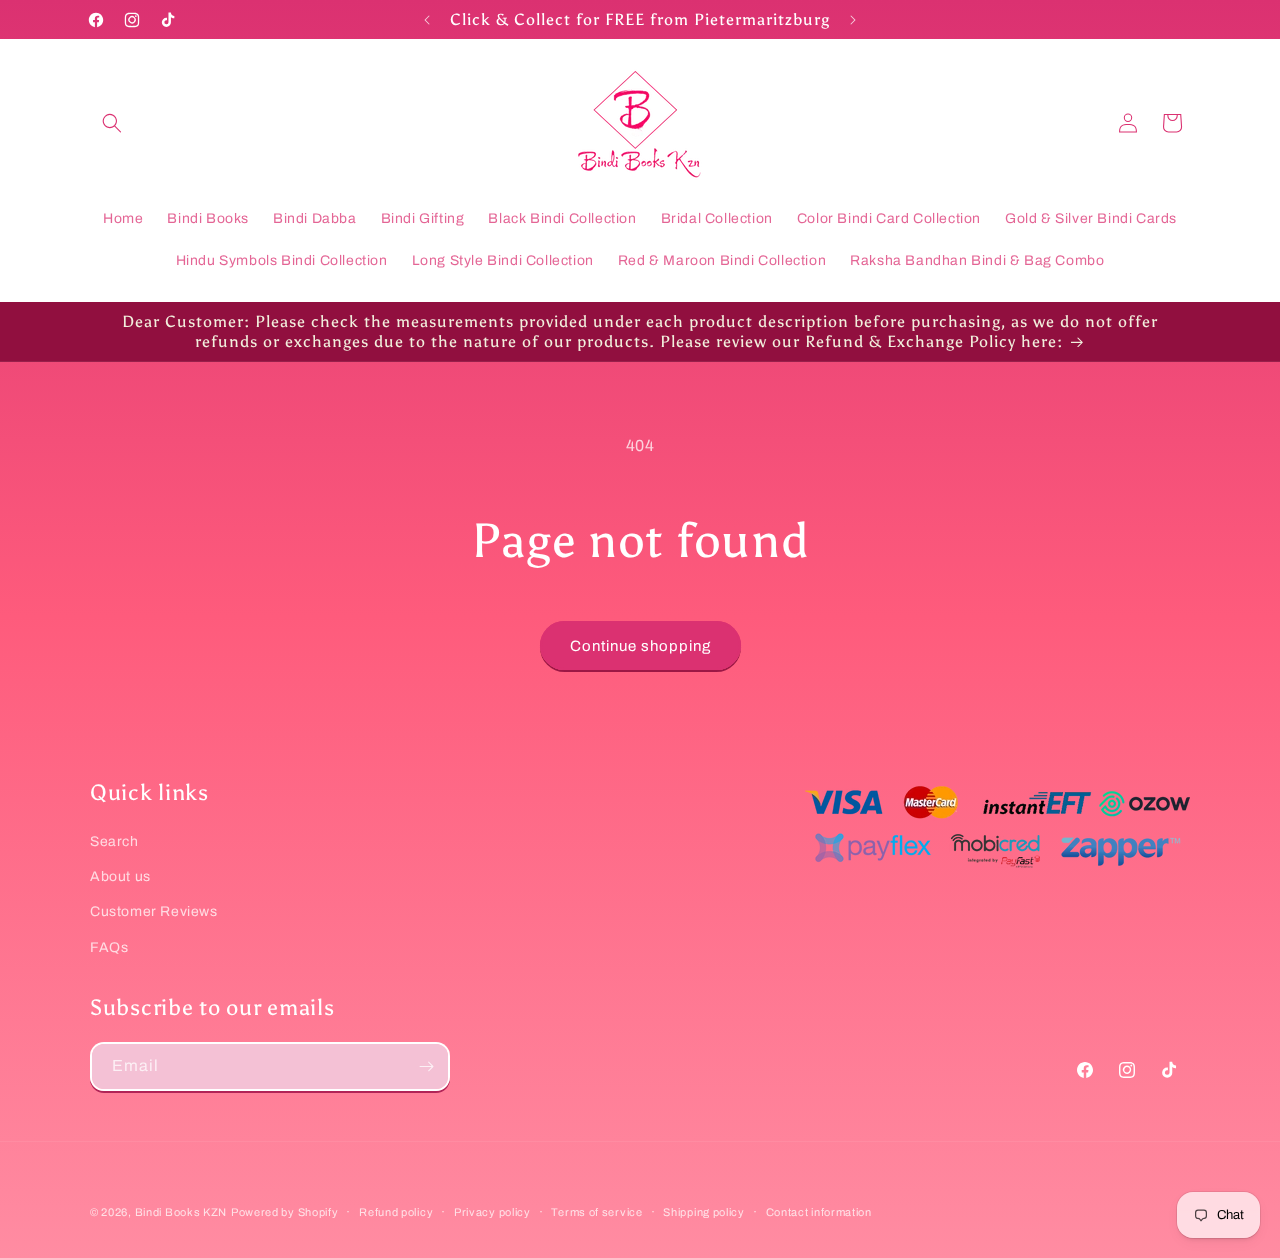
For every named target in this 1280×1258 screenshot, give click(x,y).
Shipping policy (704, 1212)
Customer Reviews (154, 911)
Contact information (819, 1212)
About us (120, 876)
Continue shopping (640, 646)
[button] (112, 123)
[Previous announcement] (427, 20)
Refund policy (396, 1212)
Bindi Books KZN (181, 1212)
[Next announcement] (853, 20)
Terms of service (596, 1212)
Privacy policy (492, 1212)
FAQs (109, 947)
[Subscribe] (426, 1066)
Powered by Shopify (285, 1212)
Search (114, 841)
